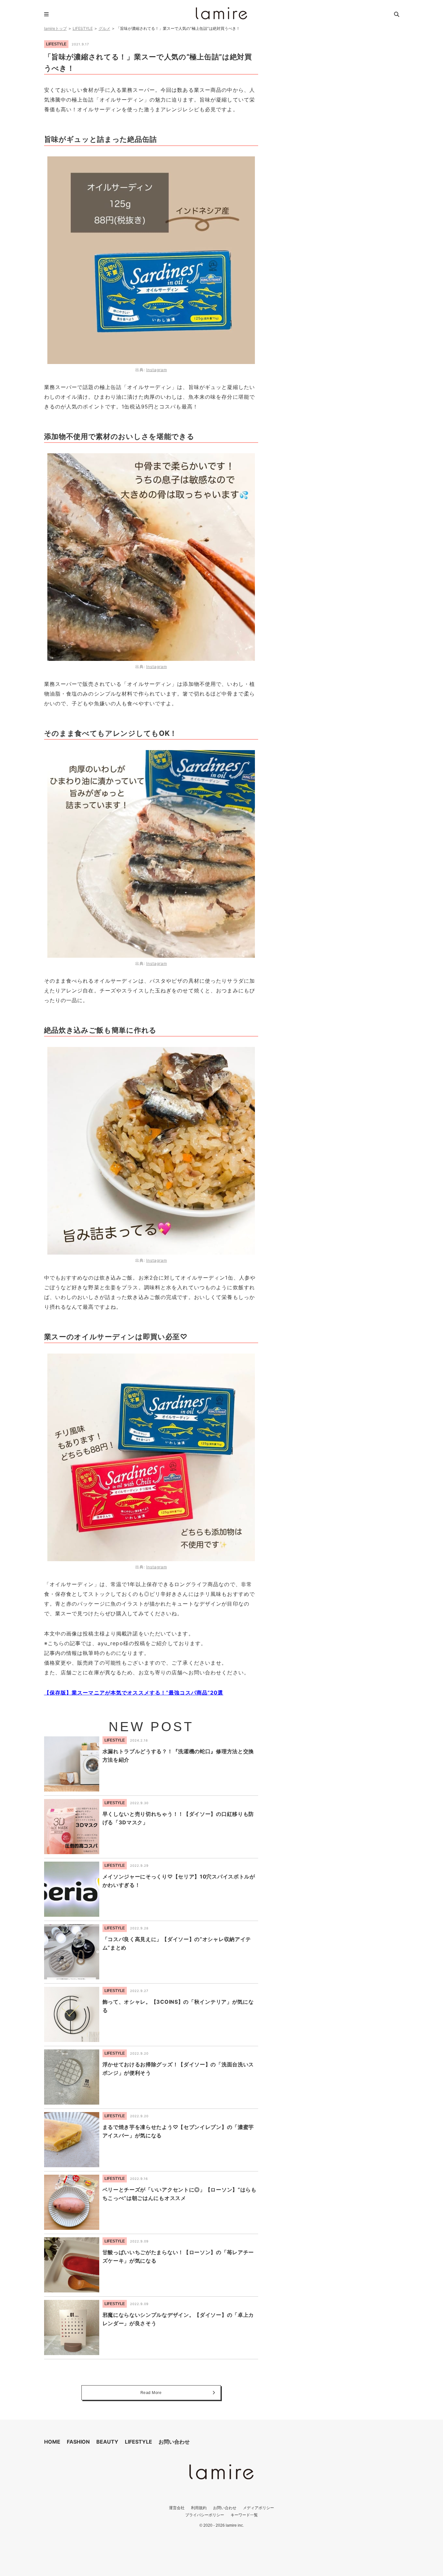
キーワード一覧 (244, 2515)
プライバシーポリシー (205, 2515)
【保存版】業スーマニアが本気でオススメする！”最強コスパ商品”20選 (134, 1693)
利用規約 (199, 2508)
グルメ (104, 28)
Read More (151, 2393)
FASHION (78, 2442)
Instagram (157, 370)
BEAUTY (107, 2442)
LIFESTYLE (83, 28)
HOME (52, 2442)
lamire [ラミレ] (221, 13)
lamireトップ (55, 28)
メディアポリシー (258, 2508)
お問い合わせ (174, 2442)
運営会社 (177, 2508)
